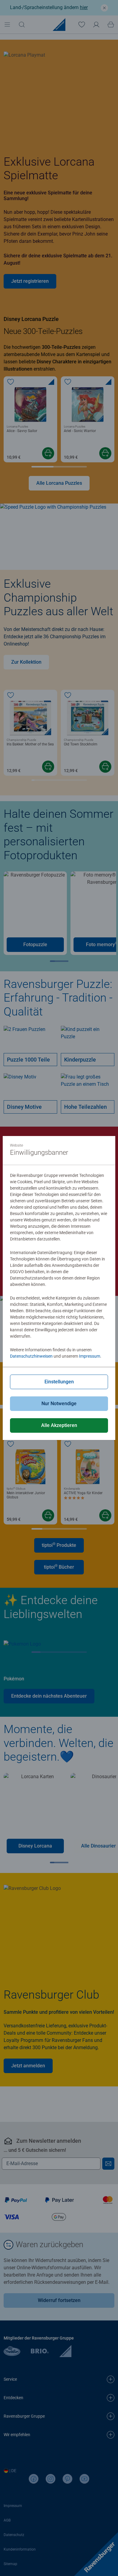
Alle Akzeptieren (59, 1425)
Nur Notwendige (59, 1404)
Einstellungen (59, 1382)
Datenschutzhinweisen (31, 1356)
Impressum (90, 1356)
